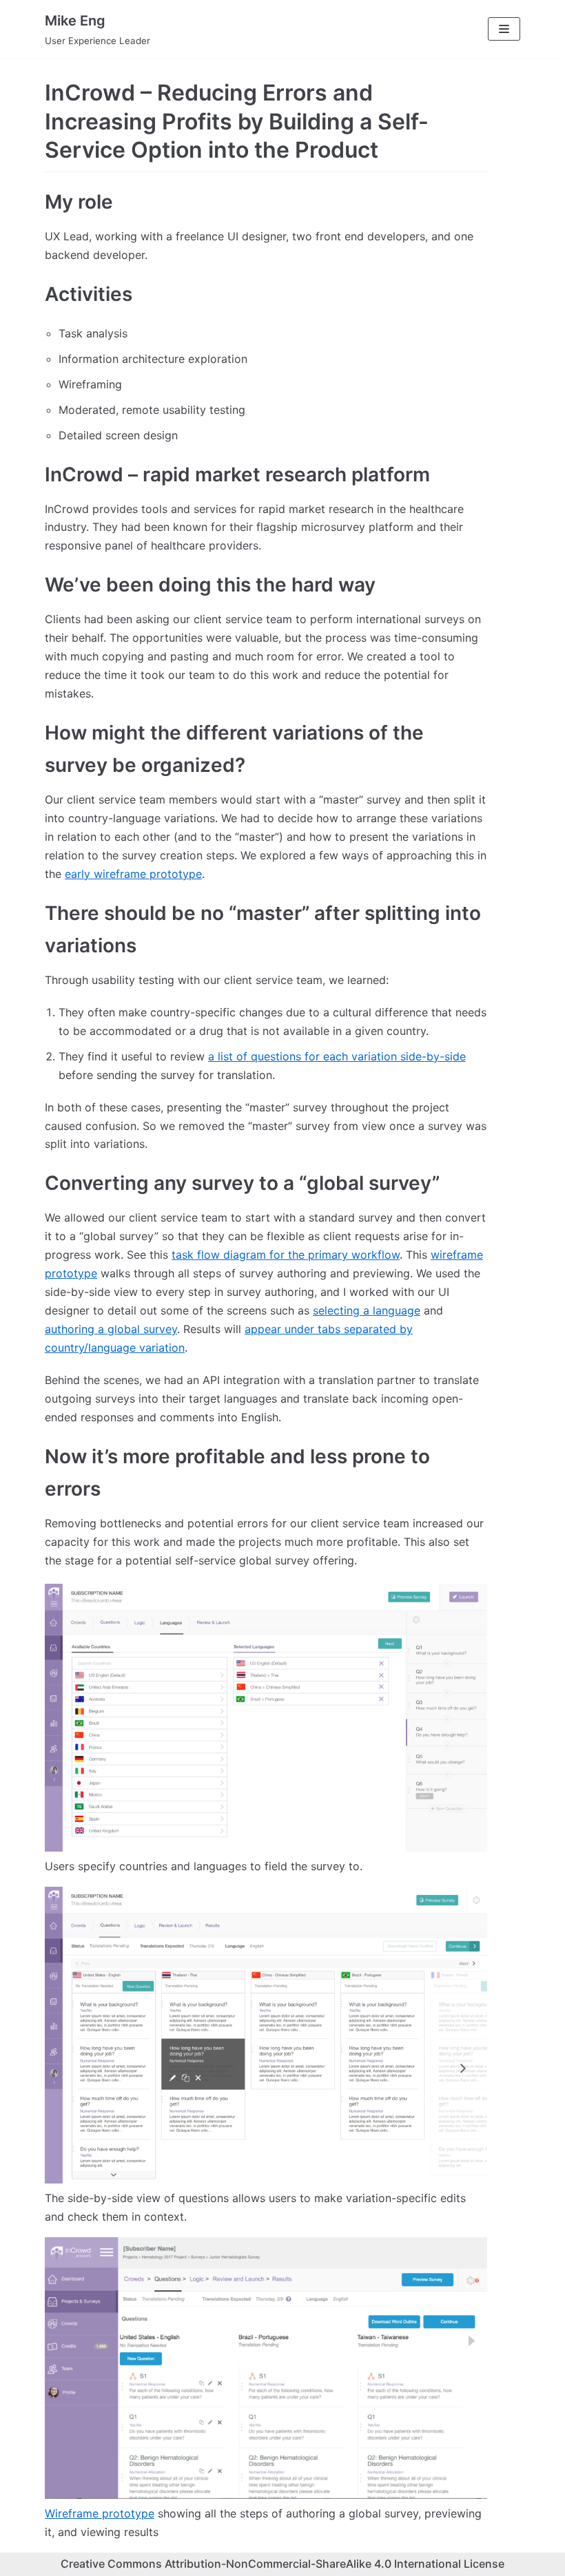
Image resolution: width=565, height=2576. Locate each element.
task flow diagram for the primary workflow (286, 1255)
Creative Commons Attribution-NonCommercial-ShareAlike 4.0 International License (282, 2564)
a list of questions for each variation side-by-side (337, 1056)
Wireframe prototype (100, 2513)
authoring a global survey (111, 1329)
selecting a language (367, 1310)
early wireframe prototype (133, 874)
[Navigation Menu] (504, 29)
